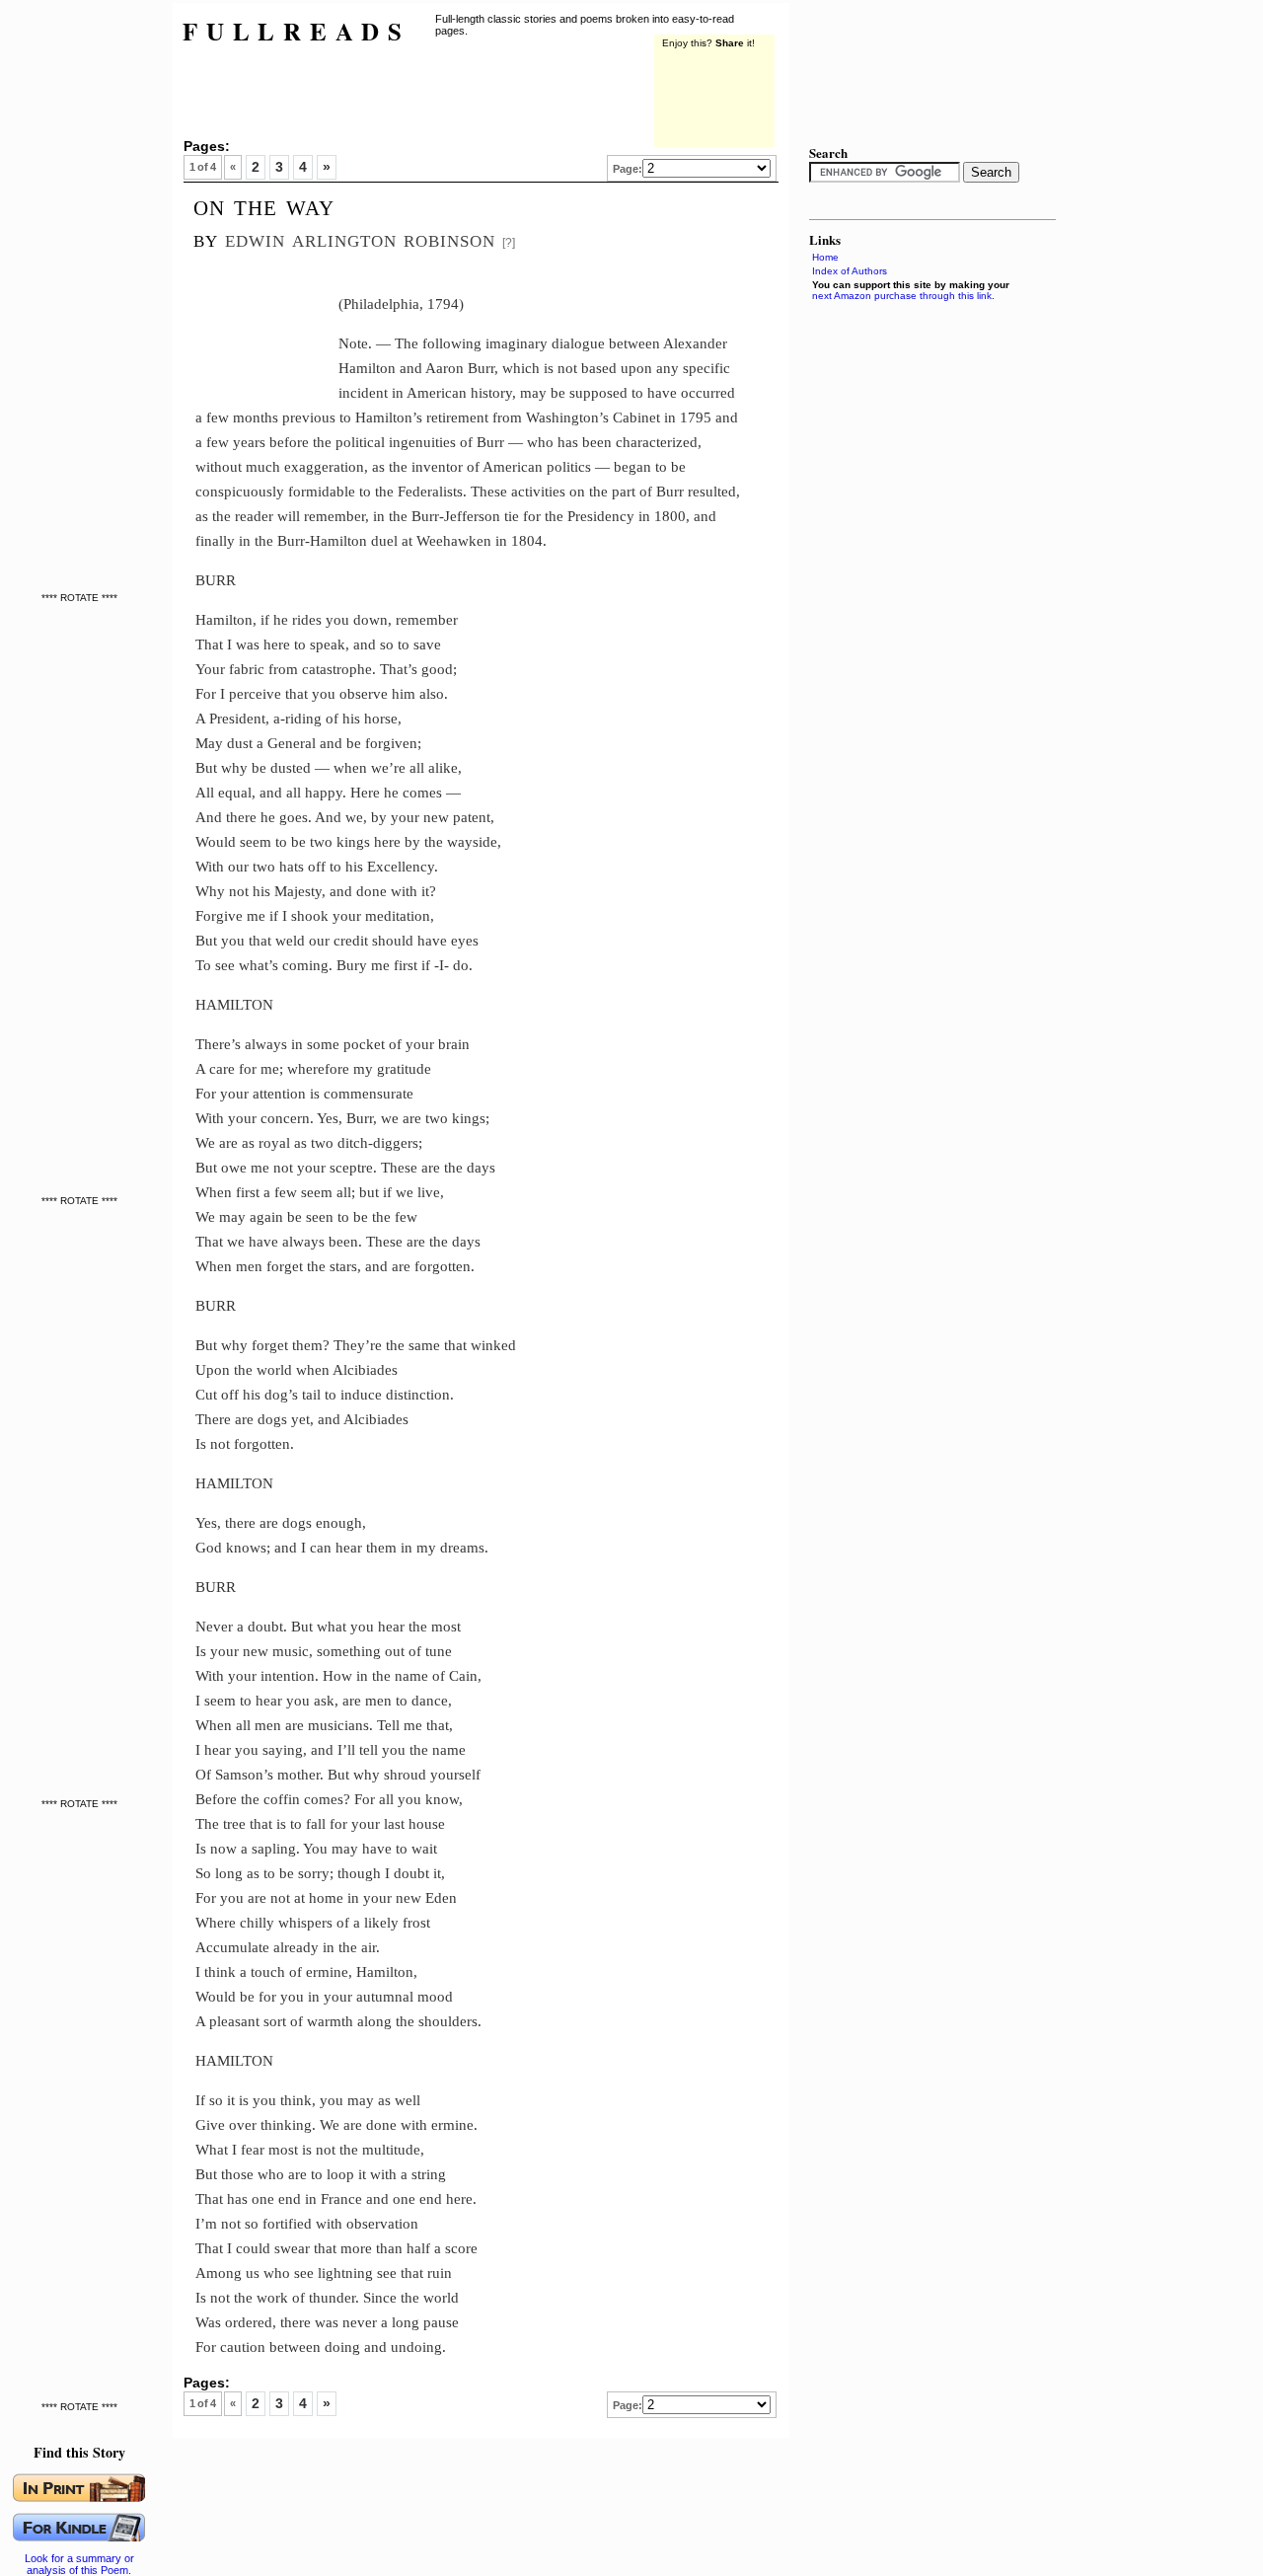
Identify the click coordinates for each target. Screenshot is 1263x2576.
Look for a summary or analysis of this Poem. (79, 2564)
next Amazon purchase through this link (902, 296)
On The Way (264, 205)
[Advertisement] (267, 324)
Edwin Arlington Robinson (360, 238)
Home (825, 257)
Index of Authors (850, 271)
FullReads (297, 31)
